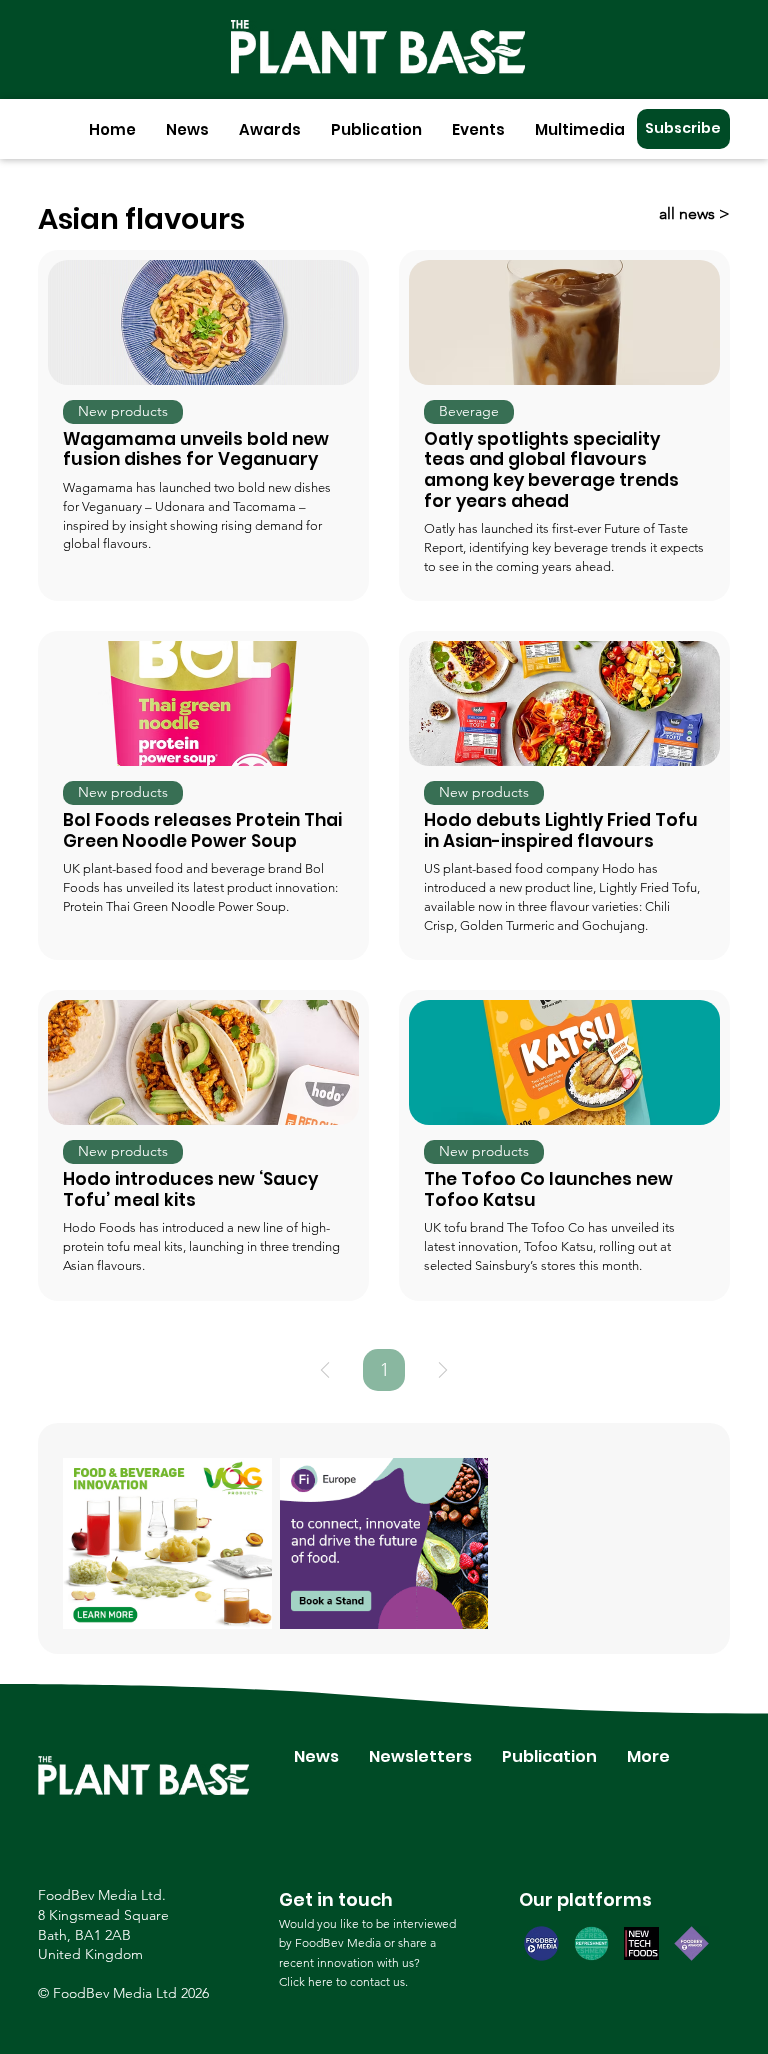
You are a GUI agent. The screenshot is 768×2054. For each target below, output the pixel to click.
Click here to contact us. (343, 1981)
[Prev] (325, 1370)
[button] (187, 129)
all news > (694, 213)
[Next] (443, 1370)
